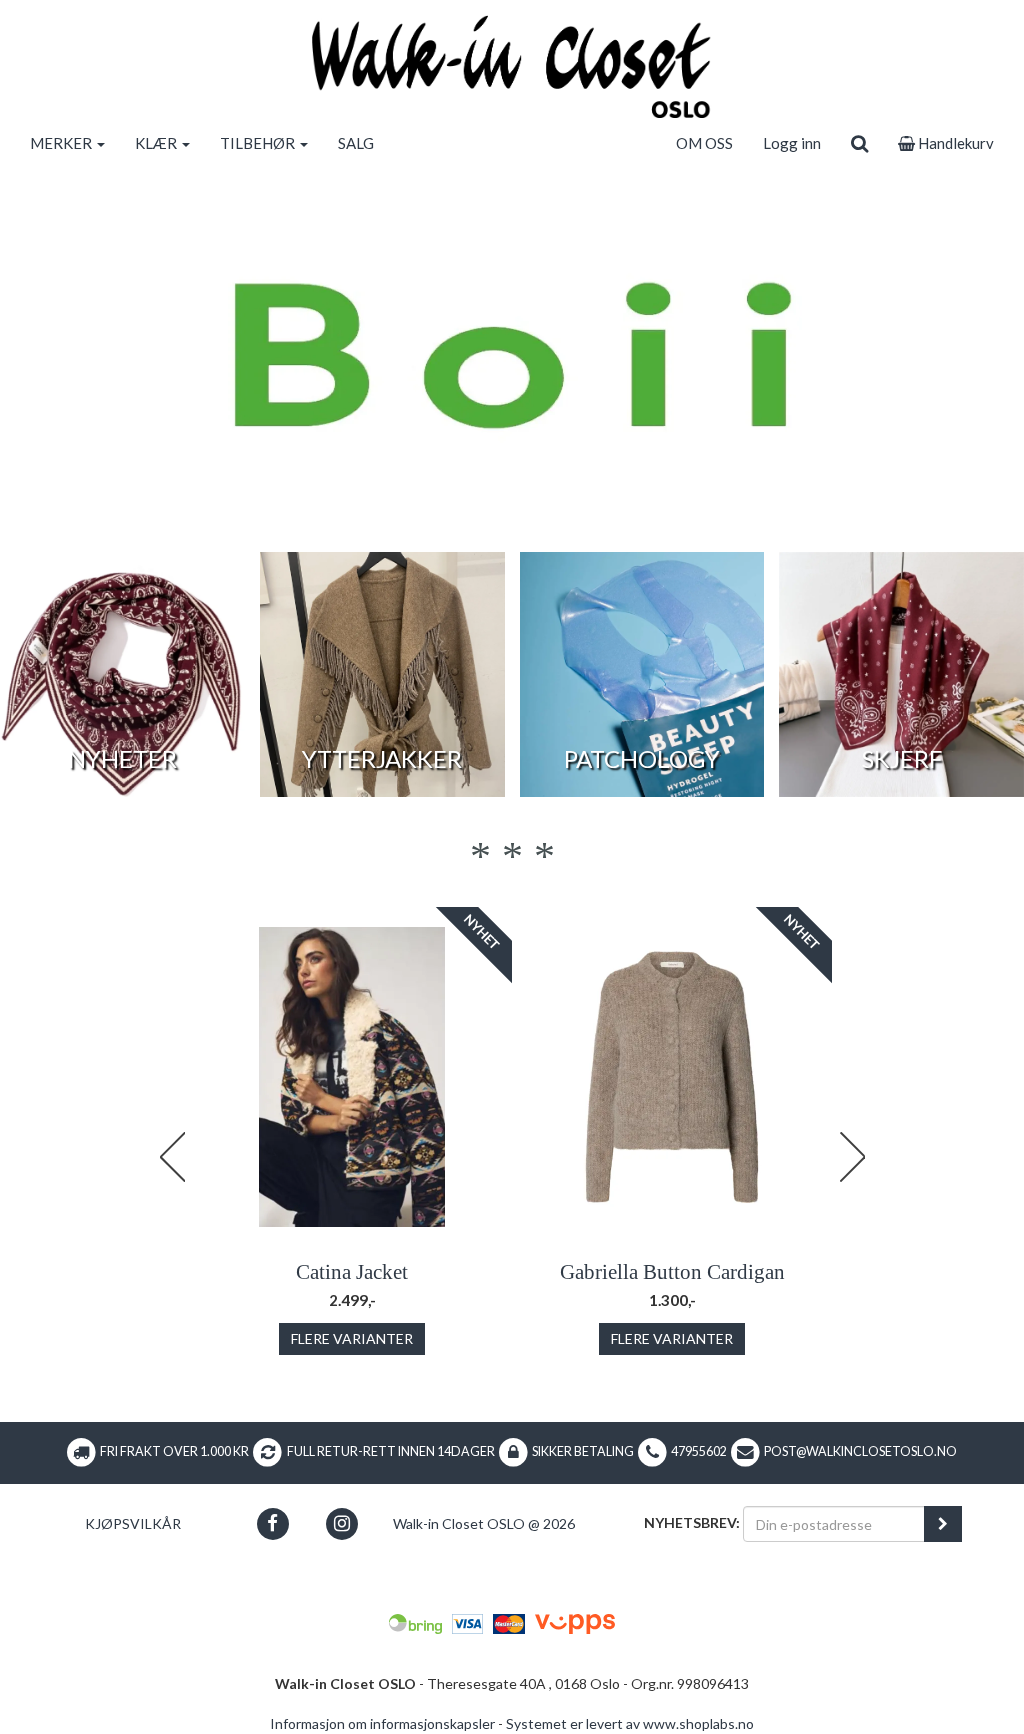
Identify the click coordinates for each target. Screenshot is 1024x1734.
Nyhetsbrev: (692, 1522)
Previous (172, 1157)
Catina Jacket (352, 1272)
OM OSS (704, 143)
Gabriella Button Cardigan (672, 1272)
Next (852, 1157)
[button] (272, 1523)
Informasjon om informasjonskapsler (382, 1723)
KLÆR (157, 143)
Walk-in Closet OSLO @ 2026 (484, 1523)
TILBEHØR (259, 143)
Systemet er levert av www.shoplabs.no (630, 1723)
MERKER (62, 143)
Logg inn (792, 143)
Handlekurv (954, 143)
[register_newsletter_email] (943, 1524)
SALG (356, 143)
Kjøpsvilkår (133, 1523)
